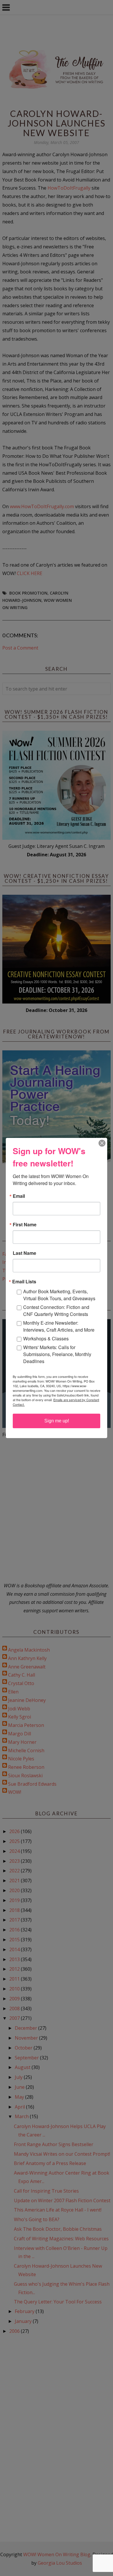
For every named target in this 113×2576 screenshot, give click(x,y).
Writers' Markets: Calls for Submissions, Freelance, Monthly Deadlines (57, 1354)
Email (19, 1196)
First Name (25, 1225)
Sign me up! (57, 1421)
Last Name (24, 1253)
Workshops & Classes (46, 1338)
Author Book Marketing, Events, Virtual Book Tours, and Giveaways (59, 1295)
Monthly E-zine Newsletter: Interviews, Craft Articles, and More (59, 1326)
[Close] (102, 1143)
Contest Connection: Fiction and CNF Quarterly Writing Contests (56, 1311)
